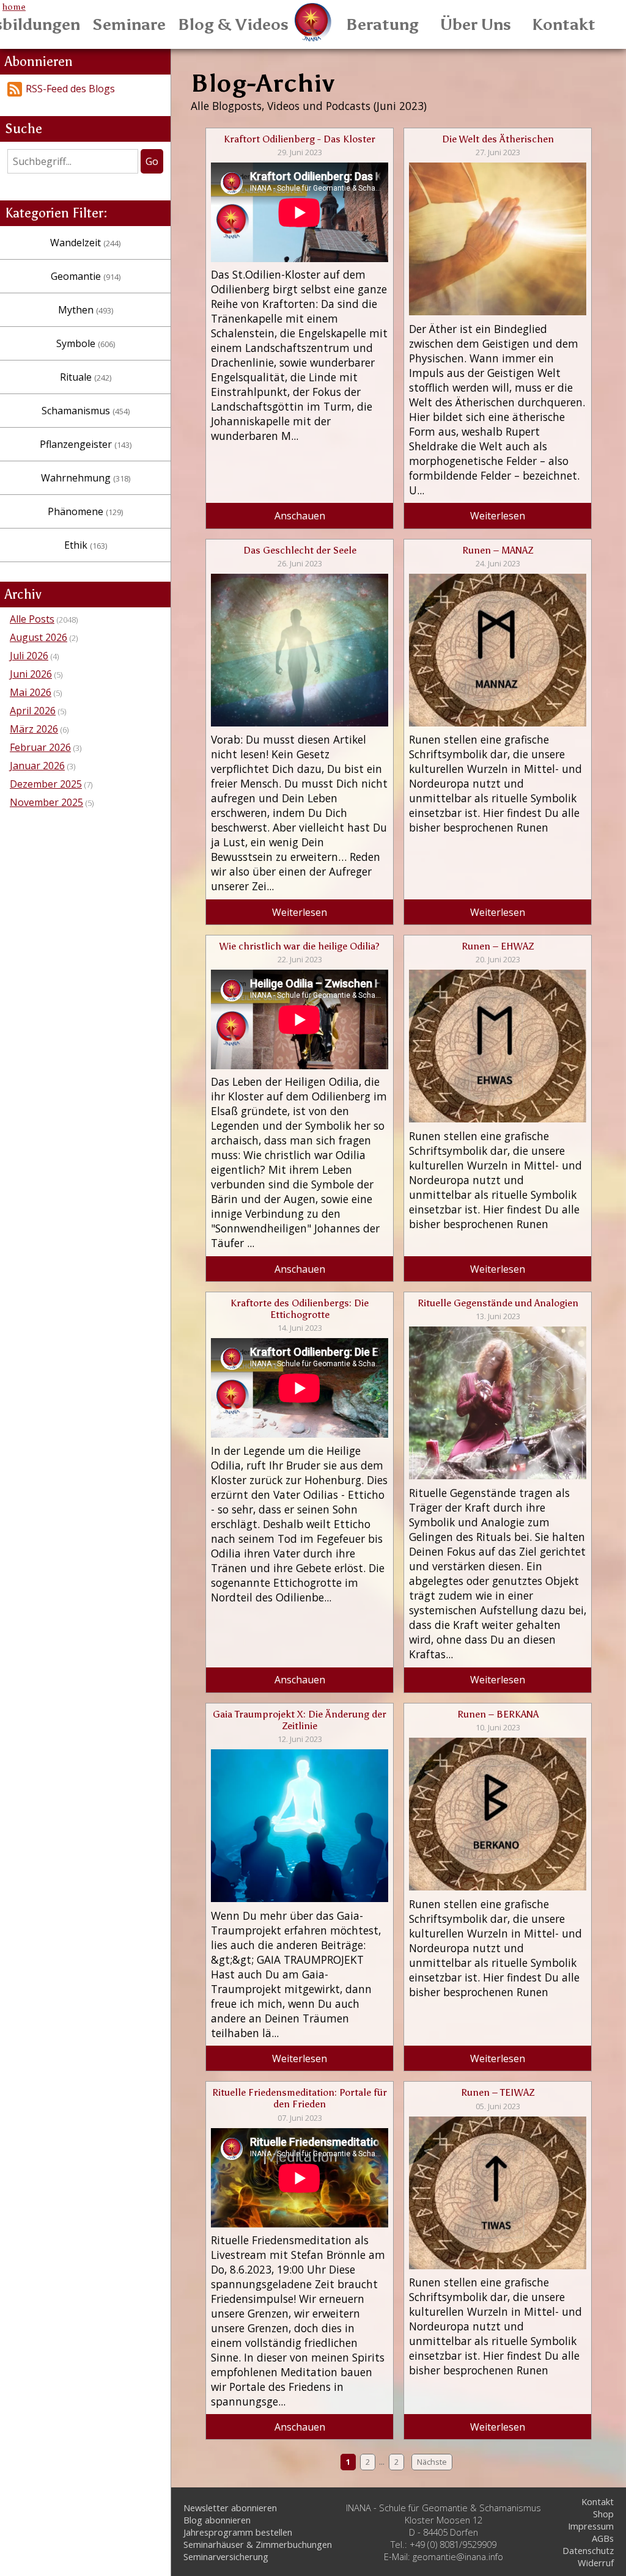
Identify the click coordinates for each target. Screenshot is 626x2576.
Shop (603, 2514)
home (14, 7)
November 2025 (46, 802)
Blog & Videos (233, 24)
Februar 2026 (40, 747)
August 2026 (39, 637)
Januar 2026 (37, 766)
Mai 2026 (31, 692)
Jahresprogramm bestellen (238, 2532)
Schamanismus (86, 411)
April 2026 (33, 711)
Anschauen (300, 516)
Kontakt (564, 24)
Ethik (86, 545)
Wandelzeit (85, 243)
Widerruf (596, 2563)
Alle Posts (32, 619)
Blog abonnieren (217, 2520)
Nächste (432, 2462)
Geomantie (86, 276)
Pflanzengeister (86, 444)
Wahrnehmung (86, 478)
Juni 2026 (31, 674)
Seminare (129, 24)
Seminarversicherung (226, 2556)
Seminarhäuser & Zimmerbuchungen (258, 2544)
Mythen (86, 310)
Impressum (591, 2526)
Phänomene (85, 511)
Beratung (382, 24)
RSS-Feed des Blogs (70, 89)
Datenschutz (588, 2550)
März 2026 (34, 729)
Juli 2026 (29, 656)
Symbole (86, 343)
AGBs (603, 2538)
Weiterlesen (498, 516)
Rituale (86, 377)
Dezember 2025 (46, 784)
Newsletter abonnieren (230, 2508)
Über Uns (476, 24)
